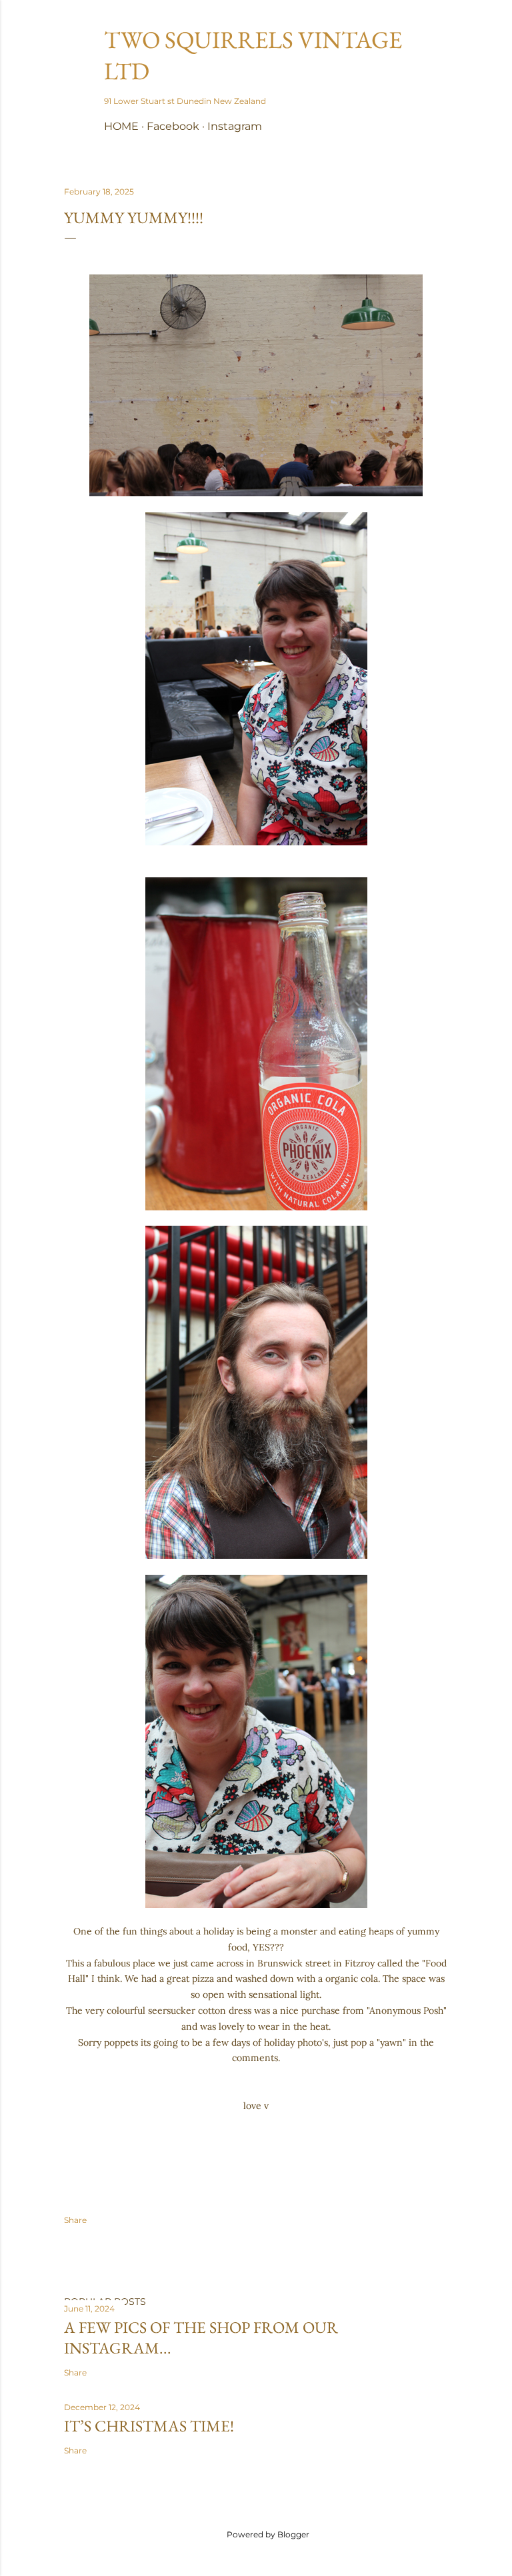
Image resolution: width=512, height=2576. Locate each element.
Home (121, 126)
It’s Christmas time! (149, 2426)
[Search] (440, 37)
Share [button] (75, 2220)
